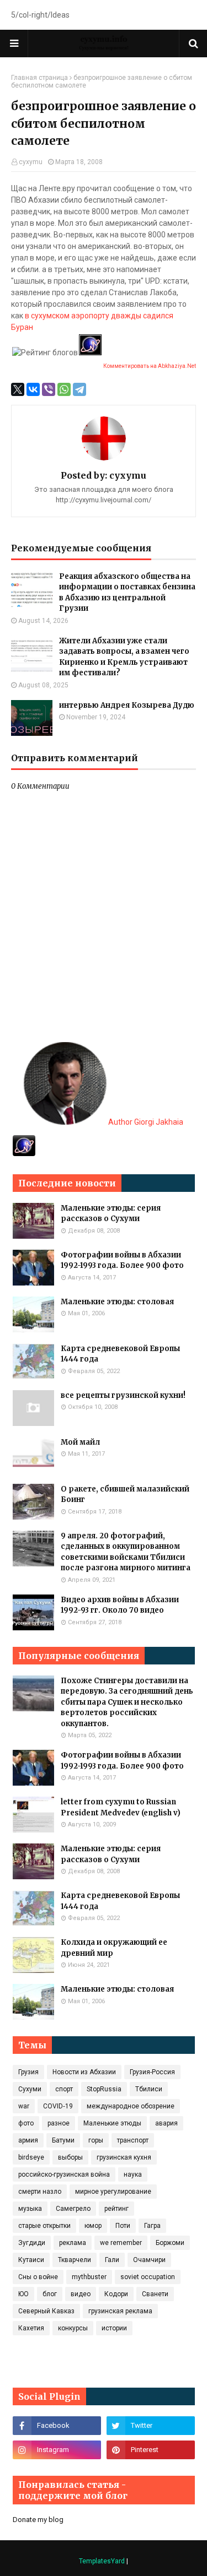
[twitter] (151, 2426)
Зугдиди (32, 2243)
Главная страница (39, 78)
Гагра (152, 2226)
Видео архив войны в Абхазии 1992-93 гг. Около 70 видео (120, 1605)
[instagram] (57, 2450)
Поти (123, 2226)
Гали (112, 2260)
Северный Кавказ (46, 2311)
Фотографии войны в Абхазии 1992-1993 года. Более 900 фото (122, 1260)
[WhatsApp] (64, 389)
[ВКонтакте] (33, 389)
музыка (30, 2209)
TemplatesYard (102, 2561)
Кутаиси (31, 2260)
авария (166, 2123)
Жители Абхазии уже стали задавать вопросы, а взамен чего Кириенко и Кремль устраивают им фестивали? (124, 657)
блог (50, 2294)
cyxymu (31, 162)
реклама (73, 2243)
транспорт (133, 2140)
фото (26, 2123)
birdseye (31, 2157)
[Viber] (49, 389)
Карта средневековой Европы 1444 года (120, 1354)
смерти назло (40, 2192)
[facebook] (57, 2426)
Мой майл (80, 1442)
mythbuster (89, 2277)
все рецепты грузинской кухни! (123, 1395)
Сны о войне (38, 2277)
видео (81, 2294)
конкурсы (73, 2328)
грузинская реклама (120, 2311)
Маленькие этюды (112, 2123)
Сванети (155, 2294)
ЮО (23, 2294)
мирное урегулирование (113, 2192)
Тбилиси (149, 2089)
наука (133, 2174)
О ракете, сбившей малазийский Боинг (125, 1495)
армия (28, 2140)
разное (59, 2123)
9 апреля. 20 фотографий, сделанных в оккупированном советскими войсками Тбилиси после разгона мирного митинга (126, 1552)
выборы (70, 2157)
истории (114, 2328)
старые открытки (44, 2226)
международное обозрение (131, 2106)
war (24, 2106)
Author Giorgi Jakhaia (145, 1122)
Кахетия (31, 2328)
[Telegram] (79, 389)
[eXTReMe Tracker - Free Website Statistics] (24, 1153)
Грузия (28, 2072)
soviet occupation (148, 2277)
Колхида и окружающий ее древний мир (114, 1948)
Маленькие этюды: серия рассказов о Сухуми (111, 1214)
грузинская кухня (124, 2157)
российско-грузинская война (64, 2174)
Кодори (116, 2294)
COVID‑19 (58, 2106)
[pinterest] (151, 2450)
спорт (64, 2089)
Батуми (63, 2140)
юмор (93, 2226)
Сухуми (30, 2089)
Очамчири (149, 2260)
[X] (18, 389)
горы (96, 2140)
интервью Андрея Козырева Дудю (127, 705)
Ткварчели (75, 2260)
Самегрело (73, 2209)
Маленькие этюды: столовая (117, 1302)
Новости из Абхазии (84, 2072)
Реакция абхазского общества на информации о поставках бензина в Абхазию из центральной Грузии (127, 593)
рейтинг (116, 2209)
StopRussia (104, 2089)
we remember (121, 2243)
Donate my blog (38, 2520)
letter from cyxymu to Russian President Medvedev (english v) (121, 1807)
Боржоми (170, 2243)
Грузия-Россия (152, 2072)
